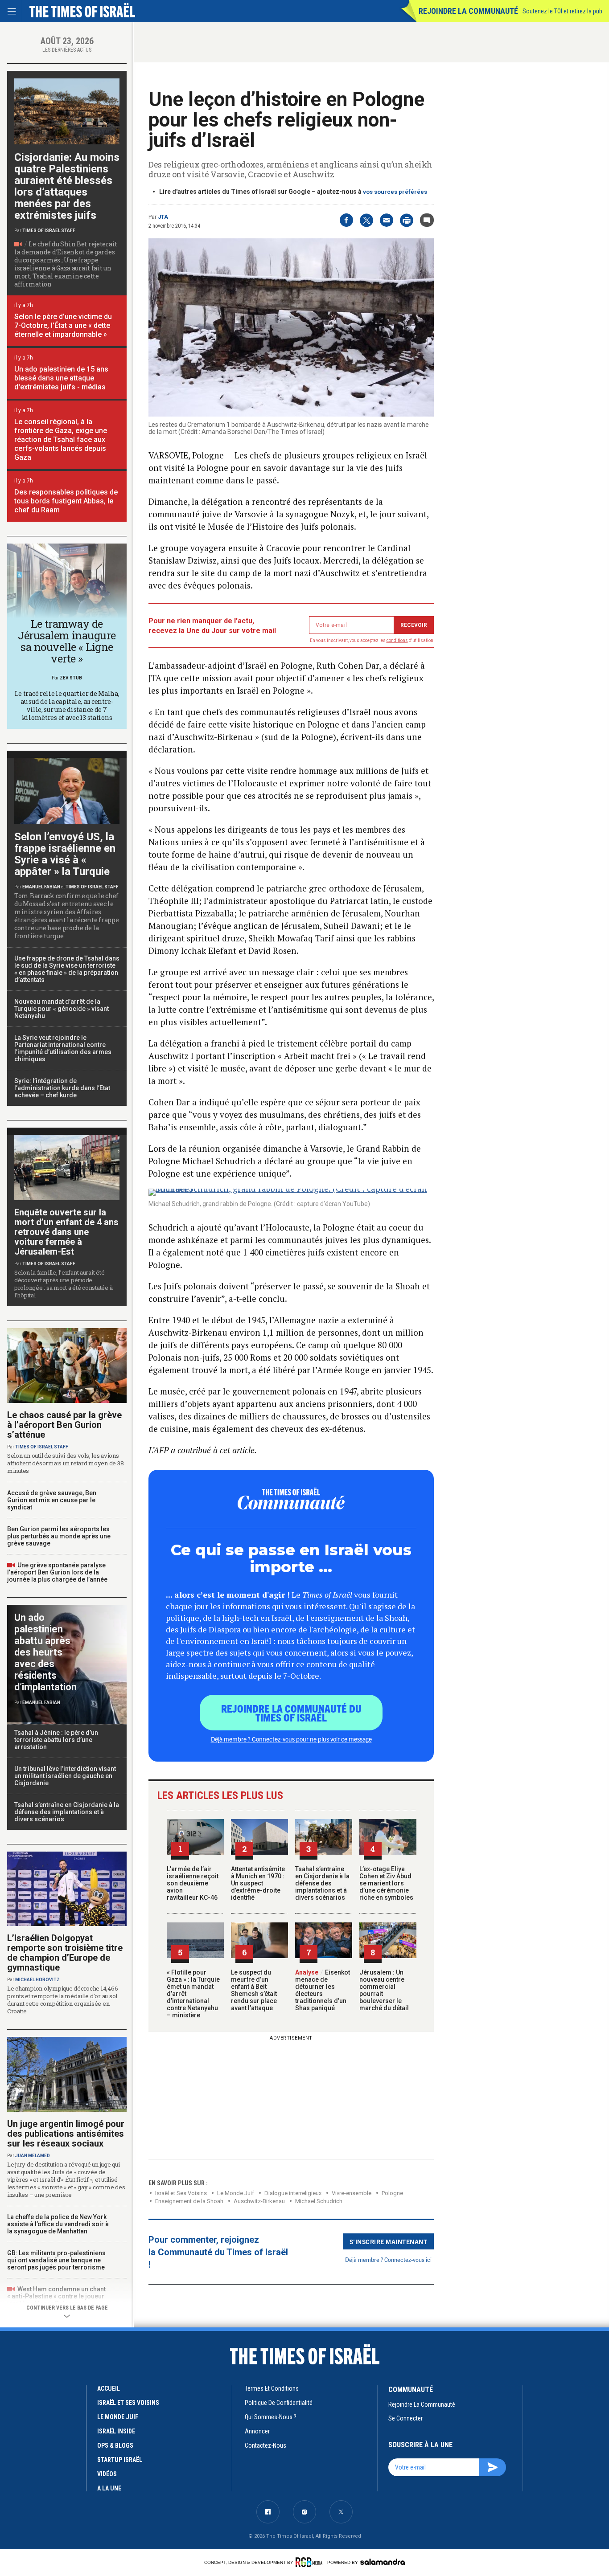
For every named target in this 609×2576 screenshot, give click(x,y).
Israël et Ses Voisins (181, 2193)
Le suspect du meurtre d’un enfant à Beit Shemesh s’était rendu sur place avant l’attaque (254, 1990)
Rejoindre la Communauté (468, 11)
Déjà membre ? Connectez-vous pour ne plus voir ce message (291, 1739)
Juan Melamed (33, 2156)
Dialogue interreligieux (293, 2193)
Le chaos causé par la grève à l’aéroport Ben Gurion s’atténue (64, 1425)
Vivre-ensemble (352, 2193)
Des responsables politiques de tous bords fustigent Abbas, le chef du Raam (66, 501)
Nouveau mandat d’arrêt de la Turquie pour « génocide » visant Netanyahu (62, 1009)
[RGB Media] (311, 2562)
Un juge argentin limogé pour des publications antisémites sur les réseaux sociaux (66, 2134)
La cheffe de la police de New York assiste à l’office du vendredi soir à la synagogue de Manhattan (58, 2224)
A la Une (109, 2488)
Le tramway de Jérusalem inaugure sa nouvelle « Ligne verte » (67, 641)
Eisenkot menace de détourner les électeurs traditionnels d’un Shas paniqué (323, 1990)
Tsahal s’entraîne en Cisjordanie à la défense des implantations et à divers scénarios (322, 1883)
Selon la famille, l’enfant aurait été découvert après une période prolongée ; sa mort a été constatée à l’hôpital (63, 1284)
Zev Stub (71, 678)
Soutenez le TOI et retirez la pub (562, 11)
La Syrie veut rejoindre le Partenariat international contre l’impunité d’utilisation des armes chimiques (63, 1048)
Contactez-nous (265, 2445)
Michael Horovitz (37, 1980)
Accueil (109, 2388)
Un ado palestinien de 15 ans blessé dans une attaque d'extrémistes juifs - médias (61, 378)
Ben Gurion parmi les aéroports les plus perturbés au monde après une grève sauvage (59, 1536)
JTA (163, 217)
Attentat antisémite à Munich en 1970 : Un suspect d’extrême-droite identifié (258, 1883)
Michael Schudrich (319, 2201)
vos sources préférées (395, 192)
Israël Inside (116, 2431)
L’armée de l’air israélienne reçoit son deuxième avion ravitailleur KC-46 (193, 1883)
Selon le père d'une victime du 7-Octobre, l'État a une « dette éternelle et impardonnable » (63, 325)
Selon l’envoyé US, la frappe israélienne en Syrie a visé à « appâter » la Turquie (65, 854)
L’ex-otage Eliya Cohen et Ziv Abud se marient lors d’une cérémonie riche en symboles (386, 1883)
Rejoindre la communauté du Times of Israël (291, 1713)
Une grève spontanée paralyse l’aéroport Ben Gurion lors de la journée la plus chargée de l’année (57, 1572)
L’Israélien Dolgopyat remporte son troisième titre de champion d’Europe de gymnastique (65, 1953)
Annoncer (257, 2431)
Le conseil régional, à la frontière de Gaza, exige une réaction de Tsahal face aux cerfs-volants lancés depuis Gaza (61, 440)
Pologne (392, 2193)
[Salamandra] (383, 2562)
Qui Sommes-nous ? (271, 2417)
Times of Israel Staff (49, 231)
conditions (397, 640)
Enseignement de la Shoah (189, 2201)
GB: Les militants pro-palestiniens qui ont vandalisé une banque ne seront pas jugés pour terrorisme (56, 2260)
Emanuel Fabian (41, 887)
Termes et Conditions (272, 2388)
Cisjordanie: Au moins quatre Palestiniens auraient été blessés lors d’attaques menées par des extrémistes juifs (67, 186)
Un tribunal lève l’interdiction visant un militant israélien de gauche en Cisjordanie (65, 1776)
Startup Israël (120, 2460)
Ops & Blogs (115, 2445)
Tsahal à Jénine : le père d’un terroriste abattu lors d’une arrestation (56, 1740)
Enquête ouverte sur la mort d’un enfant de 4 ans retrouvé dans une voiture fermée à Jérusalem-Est (66, 1232)
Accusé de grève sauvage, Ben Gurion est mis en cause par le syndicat (52, 1500)
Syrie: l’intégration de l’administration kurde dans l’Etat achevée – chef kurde (62, 1088)
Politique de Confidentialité (279, 2403)
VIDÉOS (107, 2474)
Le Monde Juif (236, 2193)
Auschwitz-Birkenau (259, 2201)
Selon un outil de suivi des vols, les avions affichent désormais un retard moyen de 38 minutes (65, 1463)
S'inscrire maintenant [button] (389, 2241)
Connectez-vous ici (408, 2259)
